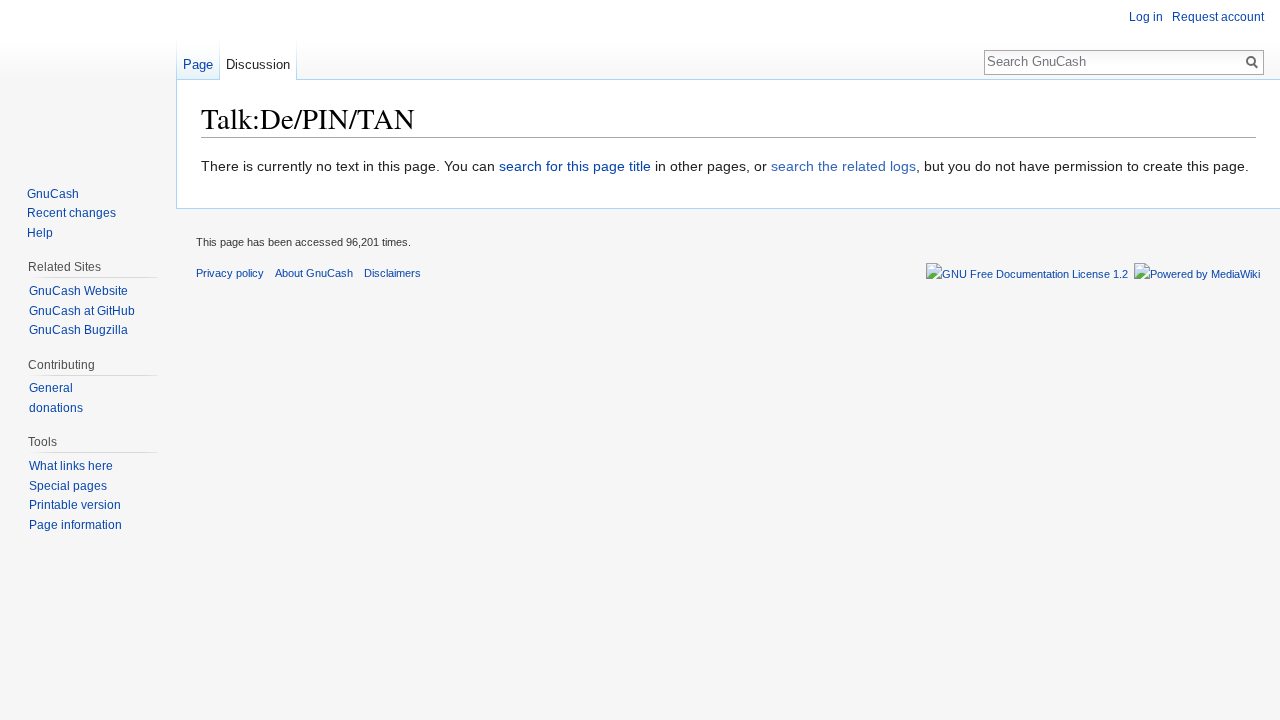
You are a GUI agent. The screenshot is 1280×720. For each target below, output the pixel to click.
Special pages (68, 486)
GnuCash (53, 194)
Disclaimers (392, 273)
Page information (75, 525)
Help (40, 233)
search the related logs (843, 166)
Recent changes (71, 213)
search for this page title (575, 166)
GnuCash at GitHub (82, 311)
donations (56, 408)
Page (198, 64)
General (51, 388)
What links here (71, 466)
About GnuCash (314, 273)
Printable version (75, 505)
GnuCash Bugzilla (78, 330)
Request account (1218, 17)
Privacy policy (230, 273)
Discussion (258, 64)
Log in (1146, 17)
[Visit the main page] (88, 80)
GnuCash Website (78, 291)
